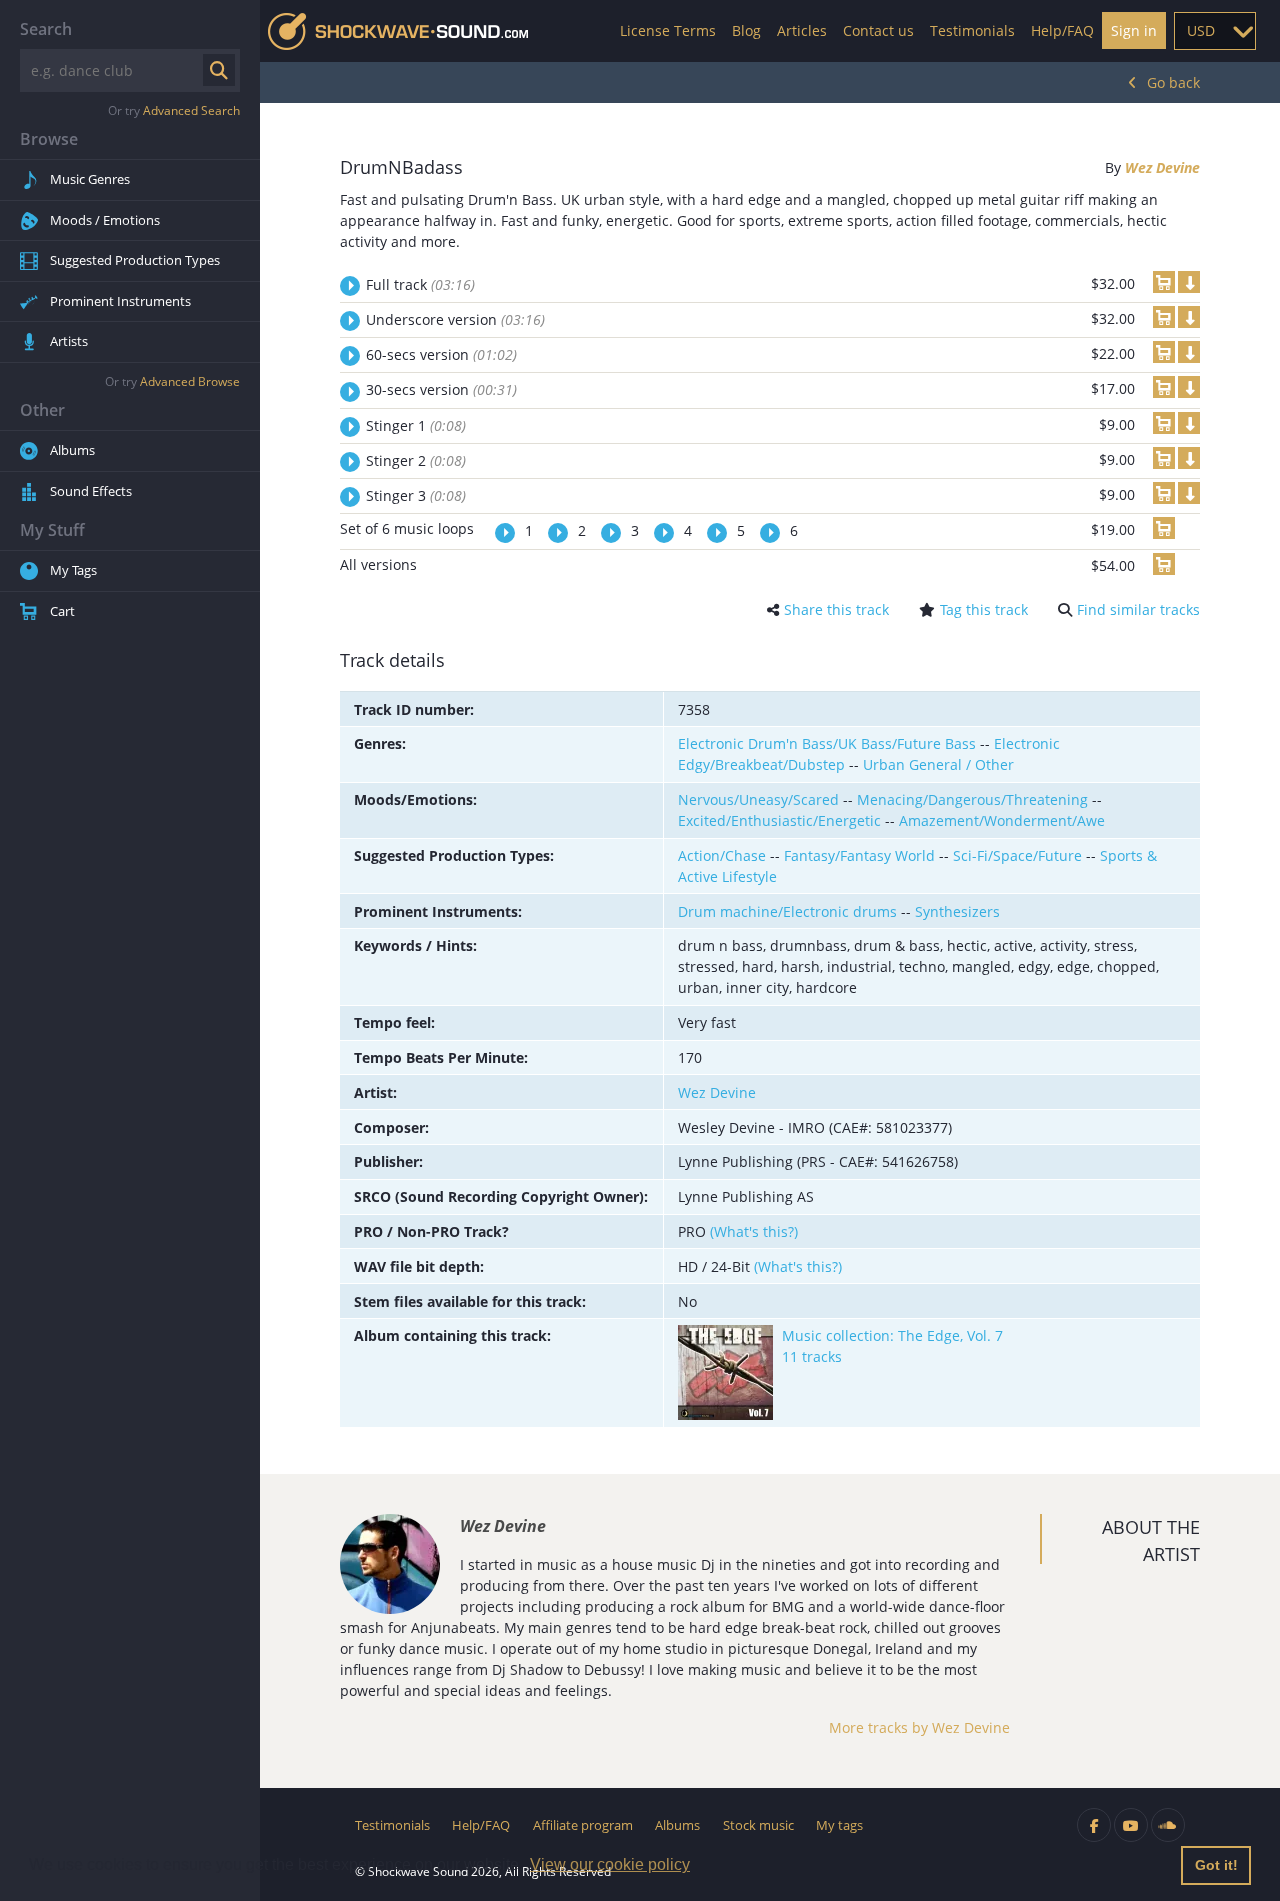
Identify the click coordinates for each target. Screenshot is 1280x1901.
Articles (802, 30)
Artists (69, 341)
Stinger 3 (416, 495)
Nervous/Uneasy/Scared (758, 799)
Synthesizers (957, 911)
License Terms (668, 30)
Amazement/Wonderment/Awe (1002, 820)
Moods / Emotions (105, 220)
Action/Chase (722, 855)
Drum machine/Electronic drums (787, 911)
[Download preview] (1189, 282)
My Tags (73, 570)
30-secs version (441, 389)
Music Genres (90, 179)
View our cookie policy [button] (610, 1864)
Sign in (1134, 30)
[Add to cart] (1164, 282)
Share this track (836, 609)
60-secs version (441, 354)
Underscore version (455, 319)
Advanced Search (191, 110)
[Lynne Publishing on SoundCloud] (1168, 1825)
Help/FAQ (1062, 30)
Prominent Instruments (120, 301)
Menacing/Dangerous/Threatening (972, 799)
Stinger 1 (416, 425)
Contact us (878, 30)
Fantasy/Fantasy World (859, 855)
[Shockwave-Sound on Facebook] (1094, 1825)
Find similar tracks (1138, 609)
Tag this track (984, 609)
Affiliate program (583, 1825)
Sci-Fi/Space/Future (1017, 855)
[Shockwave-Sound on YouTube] (1131, 1825)
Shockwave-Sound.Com (398, 31)
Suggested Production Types (135, 260)
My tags (839, 1825)
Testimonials (972, 30)
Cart (62, 611)
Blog (746, 30)
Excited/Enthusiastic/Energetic (779, 820)
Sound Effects (91, 491)
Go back (1173, 82)
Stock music (758, 1825)
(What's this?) (754, 1231)
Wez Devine (1162, 167)
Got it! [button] (1216, 1865)
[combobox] (1215, 31)
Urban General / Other (938, 764)
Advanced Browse (190, 381)
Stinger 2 (416, 460)
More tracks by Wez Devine (919, 1727)
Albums (72, 450)
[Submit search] (219, 70)
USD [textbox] (1201, 30)
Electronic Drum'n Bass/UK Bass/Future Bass (827, 743)
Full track (420, 284)
